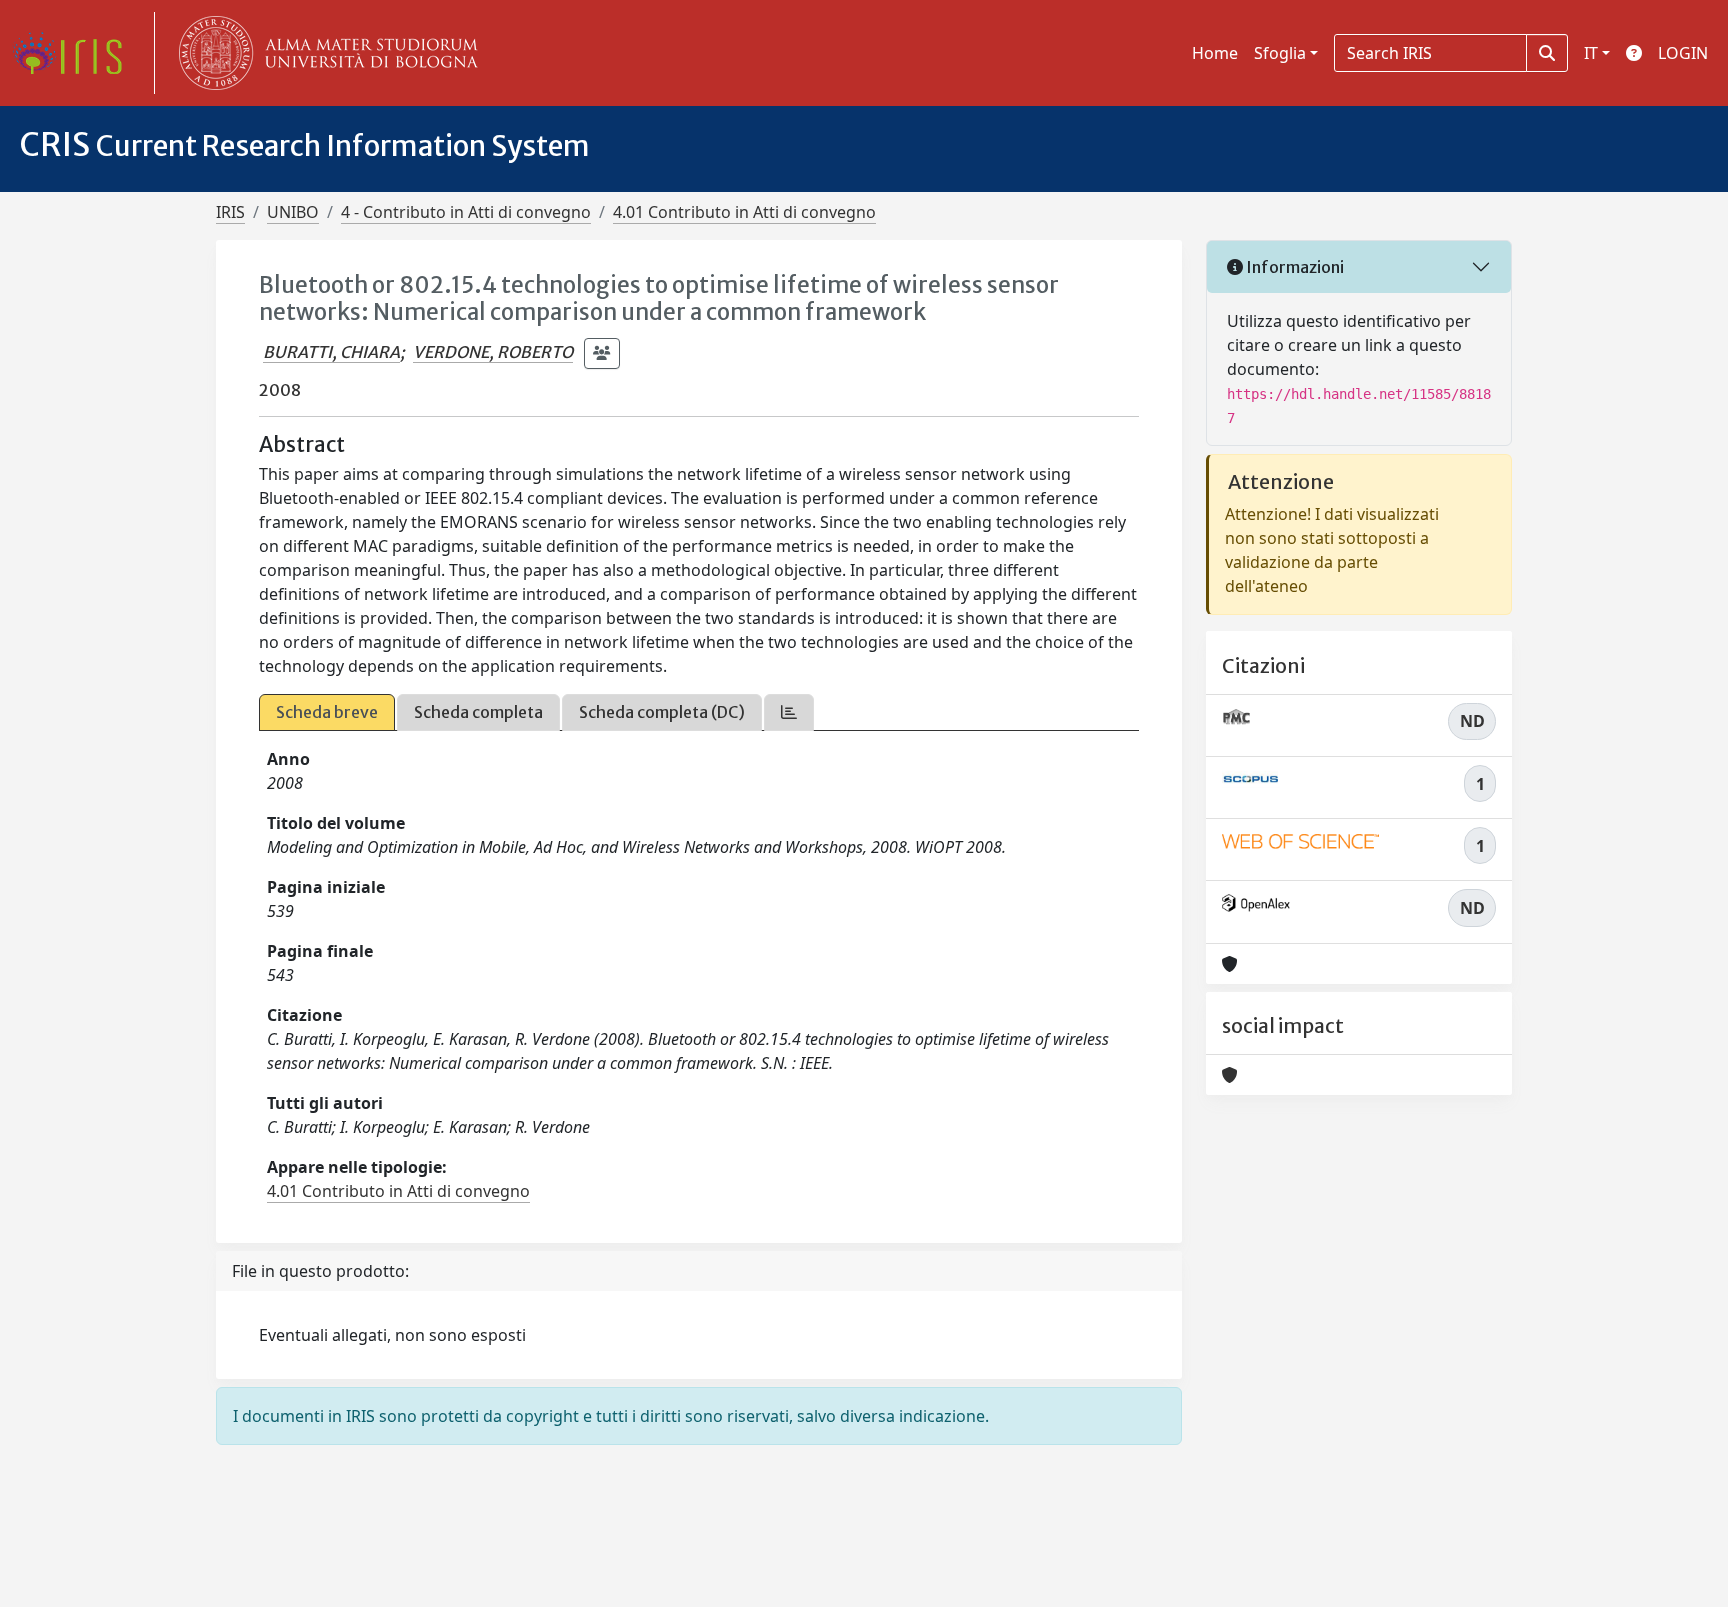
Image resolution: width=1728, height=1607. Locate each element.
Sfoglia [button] (1280, 53)
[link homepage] (75, 53)
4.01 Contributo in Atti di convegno (744, 212)
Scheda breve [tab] (327, 712)
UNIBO (293, 212)
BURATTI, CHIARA (331, 352)
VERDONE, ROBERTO (493, 352)
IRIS (230, 212)
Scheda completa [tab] (478, 712)
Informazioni (1293, 267)
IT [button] (1591, 53)
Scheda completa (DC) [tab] (662, 712)
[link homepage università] (324, 53)
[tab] (789, 712)
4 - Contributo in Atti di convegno (466, 212)
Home (1215, 53)
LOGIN (1683, 53)
